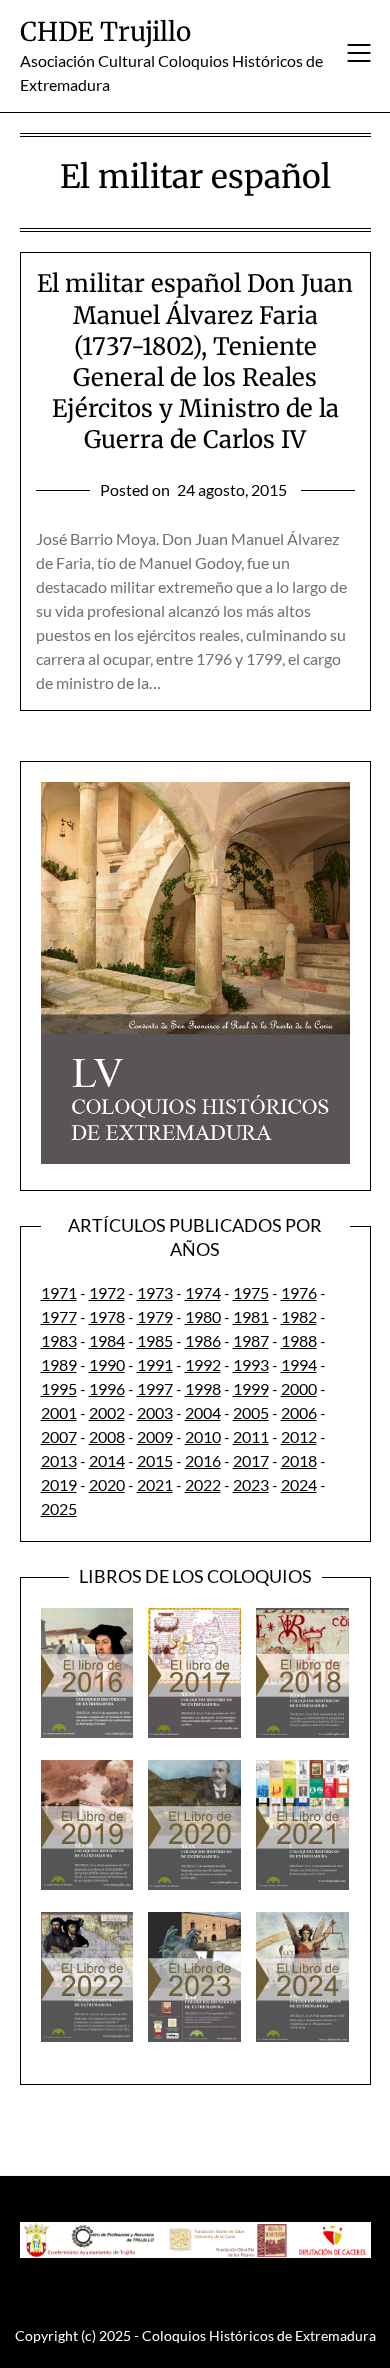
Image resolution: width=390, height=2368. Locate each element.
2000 (299, 1388)
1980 (203, 1316)
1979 (155, 1316)
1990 (107, 1364)
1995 (59, 1388)
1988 (299, 1340)
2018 (299, 1460)
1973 (155, 1292)
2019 (59, 1484)
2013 (59, 1460)
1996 (107, 1388)
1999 (251, 1388)
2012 (299, 1436)
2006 (299, 1412)
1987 (251, 1340)
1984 (107, 1340)
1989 (59, 1364)
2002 (107, 1412)
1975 (251, 1292)
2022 (203, 1484)
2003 (155, 1412)
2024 (299, 1484)
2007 (59, 1436)
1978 (107, 1316)
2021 (155, 1484)
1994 (299, 1364)
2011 (251, 1436)
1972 (107, 1292)
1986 (203, 1340)
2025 (59, 1508)
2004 (203, 1412)
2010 (203, 1436)
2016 (203, 1460)
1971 (59, 1292)
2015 (155, 1460)
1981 (251, 1316)
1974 (203, 1292)
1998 (203, 1388)
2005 (251, 1412)
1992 (203, 1364)
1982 (299, 1316)
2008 (107, 1436)
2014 (107, 1460)
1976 (299, 1292)
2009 (155, 1436)
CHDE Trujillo (105, 31)
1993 (251, 1364)
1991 (155, 1364)
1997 (155, 1388)
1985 (155, 1340)
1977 (59, 1316)
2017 (251, 1460)
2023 (251, 1484)
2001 (59, 1412)
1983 (59, 1340)
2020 (107, 1484)
